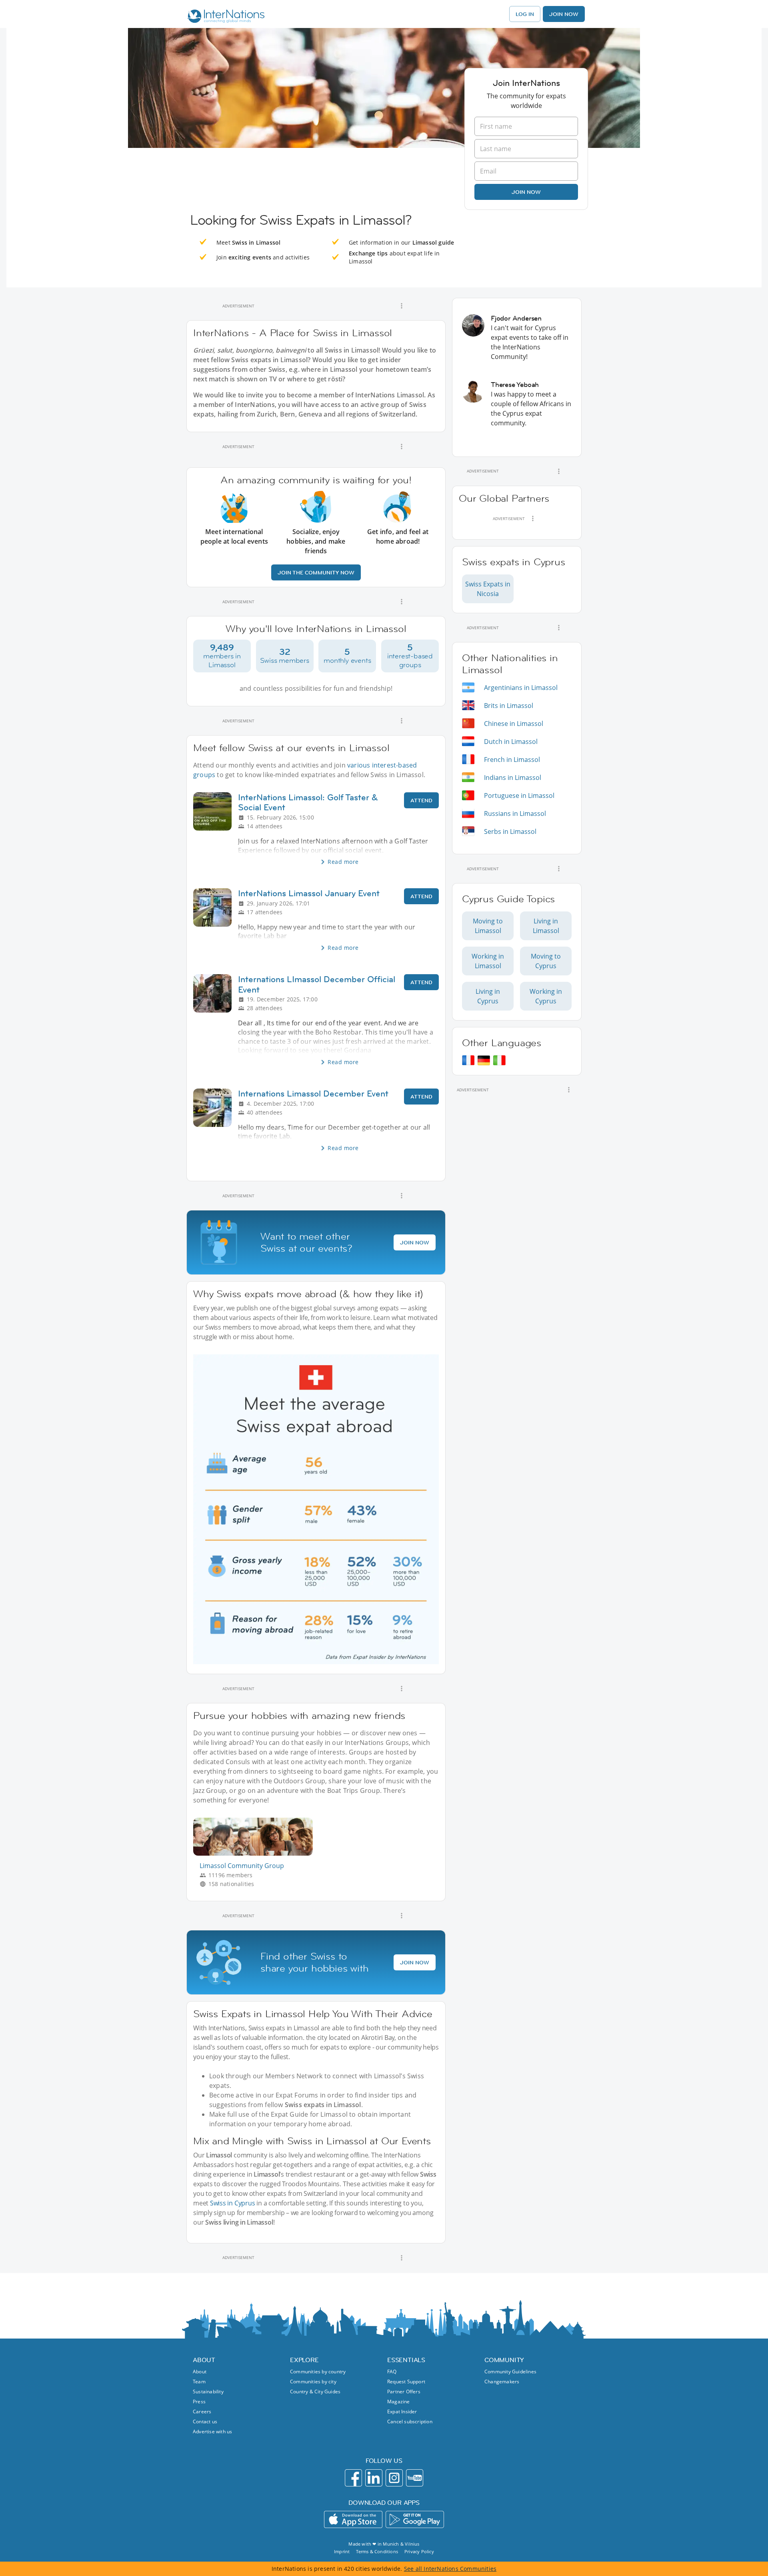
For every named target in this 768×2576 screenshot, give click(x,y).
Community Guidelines (510, 2372)
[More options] (402, 306)
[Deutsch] (484, 1060)
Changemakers (502, 2382)
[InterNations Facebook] (353, 2478)
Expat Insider (402, 2412)
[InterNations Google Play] (415, 2519)
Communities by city (313, 2382)
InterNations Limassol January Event (309, 893)
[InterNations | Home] (224, 17)
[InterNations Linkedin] (374, 2478)
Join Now (564, 14)
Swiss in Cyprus (233, 2203)
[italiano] (499, 1060)
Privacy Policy (419, 2551)
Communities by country (318, 2372)
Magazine (399, 2402)
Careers (202, 2412)
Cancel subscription (410, 2421)
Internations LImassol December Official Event (317, 984)
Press (199, 2402)
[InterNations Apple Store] (353, 2519)
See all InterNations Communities (450, 2569)
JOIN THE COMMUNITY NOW (316, 572)
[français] (468, 1060)
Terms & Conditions (377, 2551)
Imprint (342, 2551)
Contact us (205, 2421)
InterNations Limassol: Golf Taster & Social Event (308, 802)
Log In (525, 14)
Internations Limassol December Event (313, 1094)
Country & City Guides (315, 2392)
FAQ (392, 2372)
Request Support (406, 2382)
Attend (421, 800)
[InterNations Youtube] (415, 2478)
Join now (526, 192)
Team (199, 2382)
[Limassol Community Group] (256, 1853)
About (200, 2372)
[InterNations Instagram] (394, 2478)
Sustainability (208, 2392)
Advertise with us (212, 2431)
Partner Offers (404, 2392)
